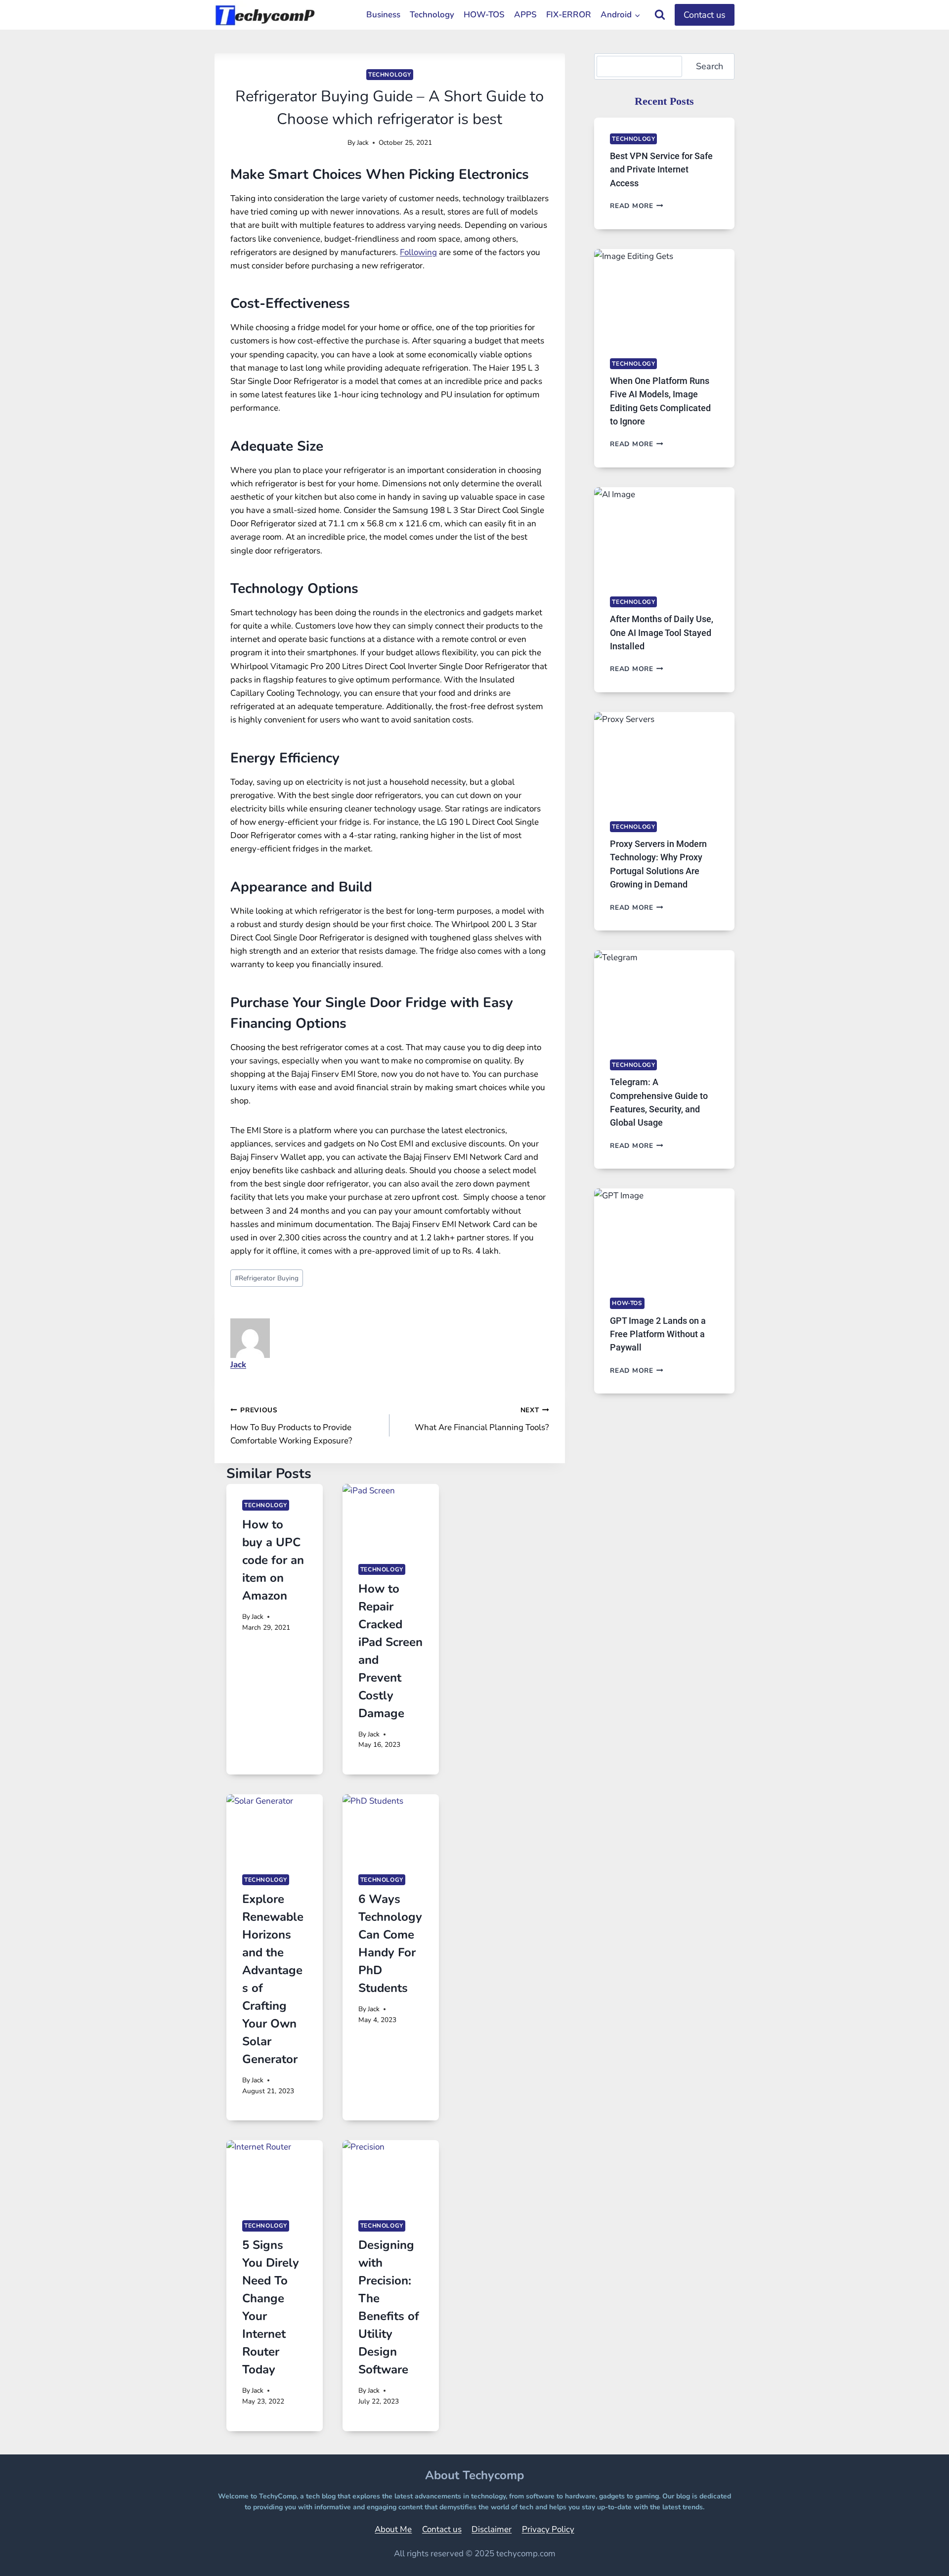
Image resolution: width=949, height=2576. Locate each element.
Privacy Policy (548, 2529)
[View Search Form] (660, 15)
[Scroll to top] (917, 2555)
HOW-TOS (484, 15)
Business (383, 15)
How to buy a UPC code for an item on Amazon (273, 1560)
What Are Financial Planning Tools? (482, 1419)
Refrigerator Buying (267, 1278)
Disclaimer (492, 2529)
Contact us (705, 15)
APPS (525, 15)
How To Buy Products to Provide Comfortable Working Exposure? (291, 1426)
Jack (363, 143)
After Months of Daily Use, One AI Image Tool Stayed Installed (662, 633)
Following (418, 252)
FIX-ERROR (569, 15)
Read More (637, 206)
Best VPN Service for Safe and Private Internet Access (661, 169)
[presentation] (391, 1516)
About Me (393, 2529)
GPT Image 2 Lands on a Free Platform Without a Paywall (658, 1334)
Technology (432, 15)
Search (710, 66)
